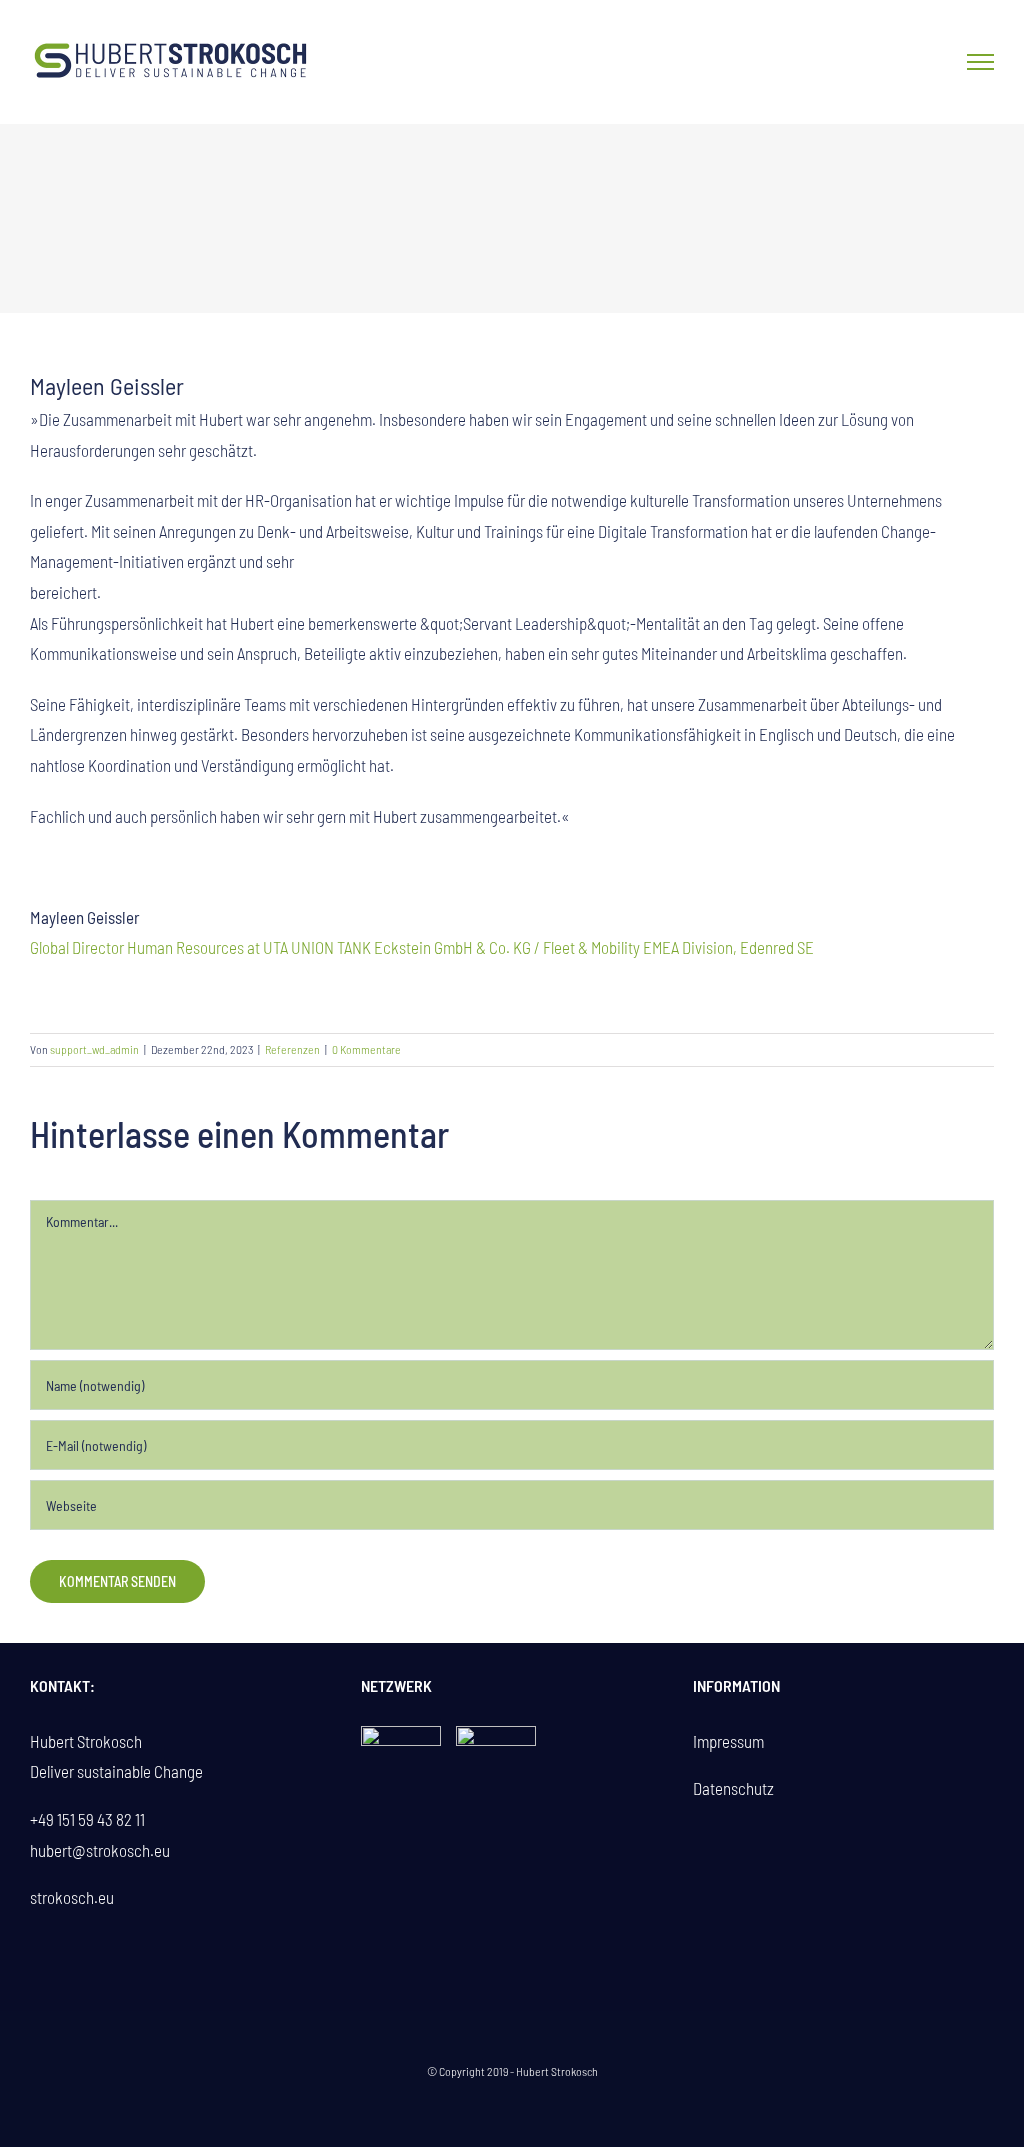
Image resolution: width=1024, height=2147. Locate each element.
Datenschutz (733, 1788)
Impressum (728, 1741)
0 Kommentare (366, 1049)
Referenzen (292, 1049)
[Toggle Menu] (981, 62)
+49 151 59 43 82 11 (87, 1819)
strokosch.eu (72, 1897)
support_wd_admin (94, 1049)
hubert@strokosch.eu (100, 1850)
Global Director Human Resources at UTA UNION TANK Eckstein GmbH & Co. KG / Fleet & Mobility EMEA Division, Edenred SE (422, 947)
